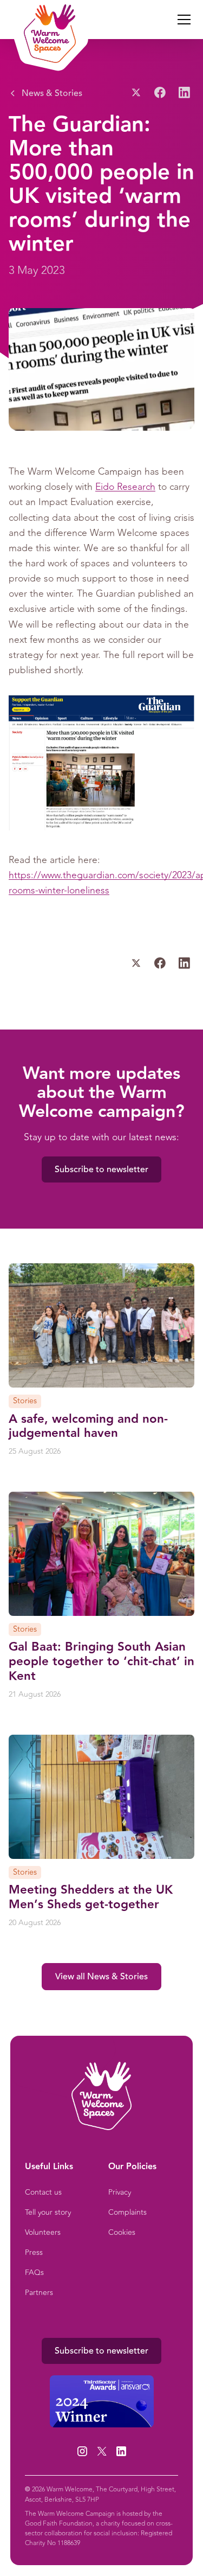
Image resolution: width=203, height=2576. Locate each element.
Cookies (122, 2232)
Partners (39, 2293)
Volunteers (43, 2232)
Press (34, 2252)
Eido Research (125, 487)
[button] (182, 20)
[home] (47, 20)
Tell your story (48, 2212)
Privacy (120, 2192)
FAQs (34, 2273)
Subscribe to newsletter (101, 1169)
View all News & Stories (101, 1977)
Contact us (43, 2192)
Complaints (127, 2212)
